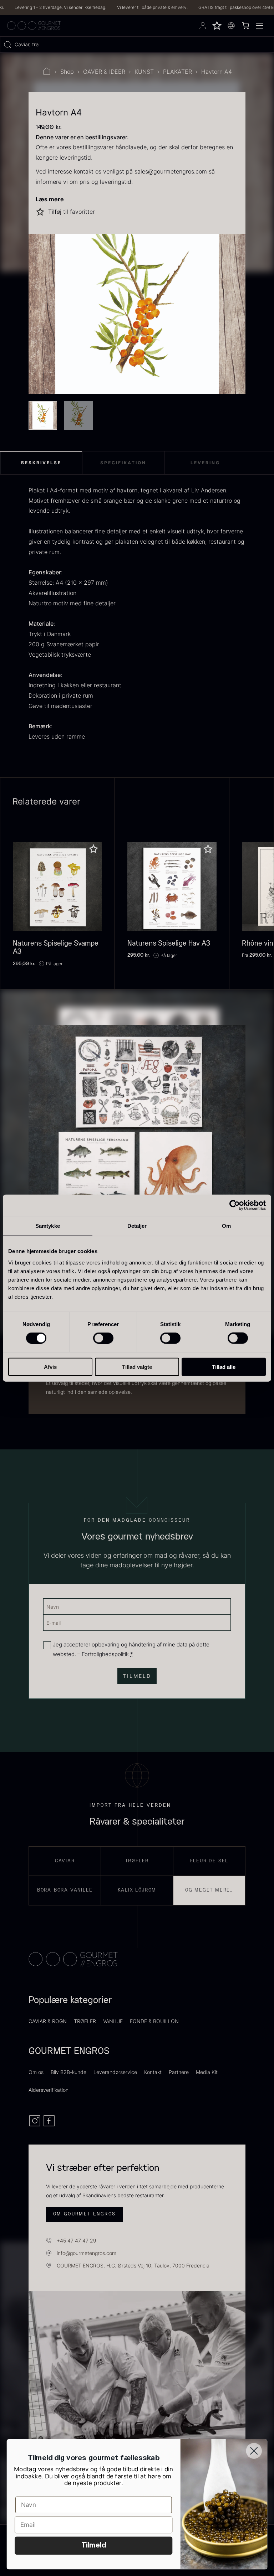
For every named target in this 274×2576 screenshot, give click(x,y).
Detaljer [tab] (137, 1226)
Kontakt (153, 2072)
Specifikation (123, 463)
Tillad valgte (137, 1367)
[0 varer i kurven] (245, 26)
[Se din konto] (203, 26)
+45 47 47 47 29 (77, 2241)
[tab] (41, 463)
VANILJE (113, 2021)
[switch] (103, 1338)
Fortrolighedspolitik (105, 1654)
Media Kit (207, 2072)
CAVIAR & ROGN (48, 2021)
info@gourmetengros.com (87, 2253)
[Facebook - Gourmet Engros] (49, 2125)
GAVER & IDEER (104, 72)
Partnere (179, 2072)
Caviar (65, 1861)
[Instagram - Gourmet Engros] (36, 2125)
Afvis (50, 1367)
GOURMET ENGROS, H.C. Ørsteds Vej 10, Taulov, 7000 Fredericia (133, 2265)
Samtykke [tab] (48, 1226)
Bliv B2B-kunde (68, 2072)
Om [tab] (226, 1226)
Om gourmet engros (85, 2214)
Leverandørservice (115, 2072)
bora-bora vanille (65, 1890)
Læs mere (50, 199)
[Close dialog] (254, 2451)
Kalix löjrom (137, 1890)
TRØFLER (85, 2021)
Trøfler (137, 1861)
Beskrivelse (41, 463)
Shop (67, 72)
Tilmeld (94, 2546)
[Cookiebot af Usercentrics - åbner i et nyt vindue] (235, 1205)
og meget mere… (209, 1890)
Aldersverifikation (49, 2090)
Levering (205, 463)
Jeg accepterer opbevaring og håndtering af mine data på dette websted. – (131, 1649)
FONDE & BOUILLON (154, 2021)
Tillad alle (224, 1367)
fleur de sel (209, 1861)
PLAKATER (177, 72)
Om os (36, 2072)
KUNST (144, 72)
